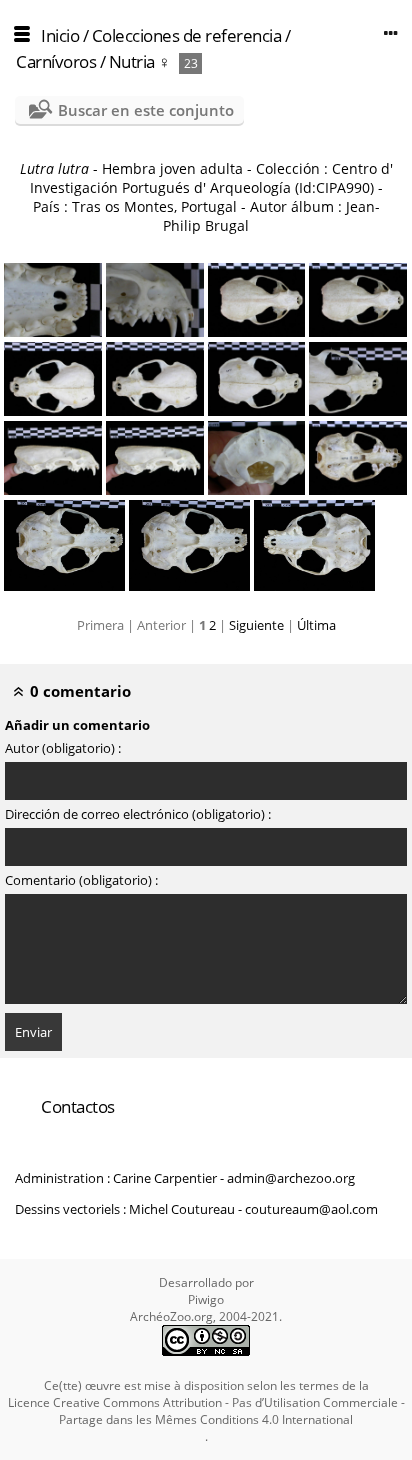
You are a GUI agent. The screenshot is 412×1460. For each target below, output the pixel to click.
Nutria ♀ (140, 61)
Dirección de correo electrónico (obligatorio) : (138, 814)
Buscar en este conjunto (146, 110)
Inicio (60, 35)
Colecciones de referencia (187, 35)
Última (316, 625)
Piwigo (206, 1299)
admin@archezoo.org (291, 1178)
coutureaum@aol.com (311, 1209)
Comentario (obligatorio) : (81, 880)
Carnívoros (58, 61)
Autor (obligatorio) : (63, 748)
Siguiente (256, 625)
